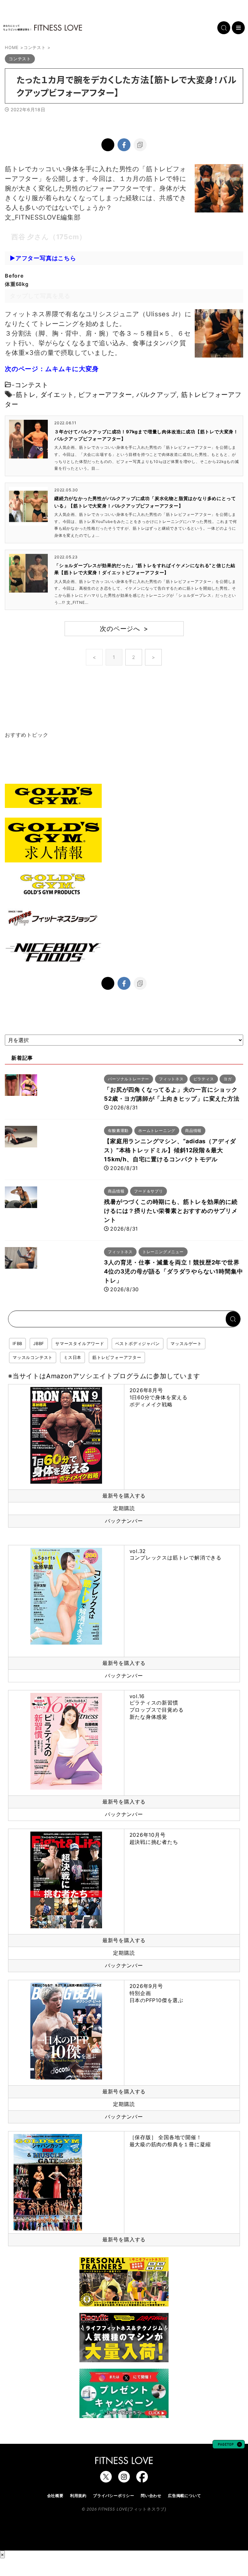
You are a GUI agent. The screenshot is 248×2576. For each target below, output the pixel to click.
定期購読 (124, 1508)
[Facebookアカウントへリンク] (142, 2479)
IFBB (17, 1343)
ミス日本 (72, 1357)
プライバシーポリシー (114, 2496)
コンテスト (32, 385)
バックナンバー (124, 1521)
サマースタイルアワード (80, 1343)
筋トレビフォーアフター (117, 1357)
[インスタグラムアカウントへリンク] (124, 2479)
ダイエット (57, 395)
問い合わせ (151, 2496)
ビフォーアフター (105, 395)
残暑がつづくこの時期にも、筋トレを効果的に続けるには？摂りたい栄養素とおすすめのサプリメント (171, 1211)
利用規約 (78, 2496)
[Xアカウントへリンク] (106, 2479)
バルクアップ (156, 395)
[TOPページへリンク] (43, 28)
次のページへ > (124, 629)
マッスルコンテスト (33, 1357)
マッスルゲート (186, 1343)
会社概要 (55, 2496)
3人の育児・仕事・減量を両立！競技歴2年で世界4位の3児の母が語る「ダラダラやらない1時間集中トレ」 (173, 1271)
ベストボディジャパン (138, 1343)
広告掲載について (184, 2496)
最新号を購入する (124, 1496)
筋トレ (26, 395)
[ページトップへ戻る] (229, 2445)
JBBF (39, 1343)
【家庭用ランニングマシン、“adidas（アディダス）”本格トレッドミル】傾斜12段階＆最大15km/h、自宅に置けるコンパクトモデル (170, 1150)
